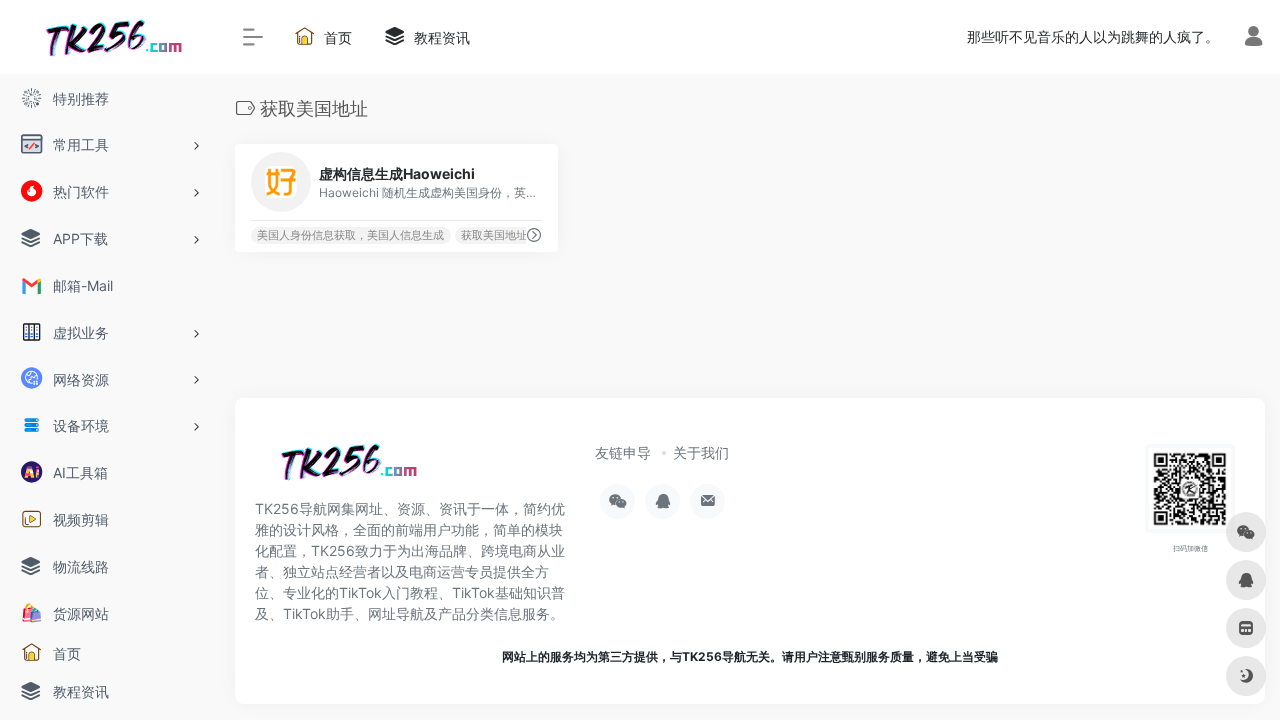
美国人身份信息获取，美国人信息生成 (350, 235)
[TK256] (345, 468)
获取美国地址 (494, 235)
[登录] (1253, 38)
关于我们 (701, 452)
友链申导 (623, 452)
